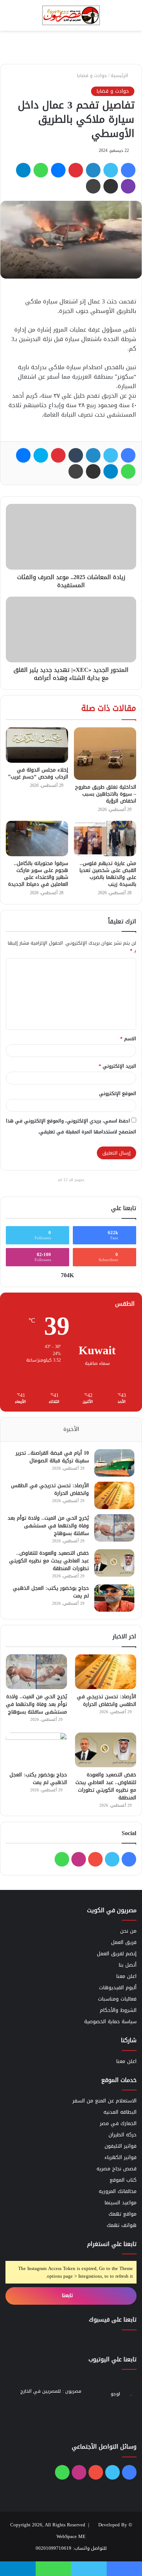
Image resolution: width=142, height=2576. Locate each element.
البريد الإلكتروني (117, 1066)
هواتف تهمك (122, 2225)
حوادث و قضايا (92, 75)
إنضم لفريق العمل (117, 1954)
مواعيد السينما (121, 2203)
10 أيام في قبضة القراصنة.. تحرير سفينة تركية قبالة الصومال (52, 1457)
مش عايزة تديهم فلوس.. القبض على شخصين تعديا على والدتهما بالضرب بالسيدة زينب (108, 874)
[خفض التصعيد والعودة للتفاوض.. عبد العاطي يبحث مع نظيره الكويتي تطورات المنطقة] (114, 1563)
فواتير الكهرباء (121, 2157)
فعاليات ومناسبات (117, 1999)
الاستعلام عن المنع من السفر (104, 2101)
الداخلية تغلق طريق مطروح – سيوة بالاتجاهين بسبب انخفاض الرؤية (106, 794)
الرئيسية (120, 75)
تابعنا (68, 2295)
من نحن (128, 1931)
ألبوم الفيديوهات (118, 1988)
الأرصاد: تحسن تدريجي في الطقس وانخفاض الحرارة (50, 1489)
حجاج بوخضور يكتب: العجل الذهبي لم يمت (51, 1592)
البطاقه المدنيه (120, 2112)
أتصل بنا (128, 1965)
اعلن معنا (126, 1976)
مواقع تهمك (123, 2214)
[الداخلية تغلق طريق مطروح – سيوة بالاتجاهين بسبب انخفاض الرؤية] (105, 754)
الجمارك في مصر (118, 2123)
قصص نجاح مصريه (117, 2169)
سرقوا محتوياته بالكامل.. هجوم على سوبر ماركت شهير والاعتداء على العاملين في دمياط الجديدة (38, 874)
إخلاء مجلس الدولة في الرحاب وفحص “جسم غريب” (38, 773)
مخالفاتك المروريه (118, 2191)
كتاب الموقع (123, 2180)
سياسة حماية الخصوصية (110, 2022)
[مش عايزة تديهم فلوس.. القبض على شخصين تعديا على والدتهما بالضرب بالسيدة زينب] (105, 838)
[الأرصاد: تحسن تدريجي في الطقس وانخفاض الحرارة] (114, 1495)
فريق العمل (124, 1942)
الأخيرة (71, 1429)
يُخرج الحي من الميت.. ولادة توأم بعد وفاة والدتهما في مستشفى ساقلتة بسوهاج (48, 1526)
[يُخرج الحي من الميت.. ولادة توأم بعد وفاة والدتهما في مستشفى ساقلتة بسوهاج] (114, 1528)
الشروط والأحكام (118, 2010)
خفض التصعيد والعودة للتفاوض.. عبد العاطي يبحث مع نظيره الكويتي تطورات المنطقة (49, 1561)
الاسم (128, 1039)
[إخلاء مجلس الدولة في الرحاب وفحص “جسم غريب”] (37, 745)
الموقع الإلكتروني (118, 1093)
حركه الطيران (123, 2135)
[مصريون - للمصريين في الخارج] (71, 15)
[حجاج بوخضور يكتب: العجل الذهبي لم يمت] (114, 1598)
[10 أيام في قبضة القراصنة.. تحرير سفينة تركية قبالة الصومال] (114, 1463)
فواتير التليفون (121, 2146)
